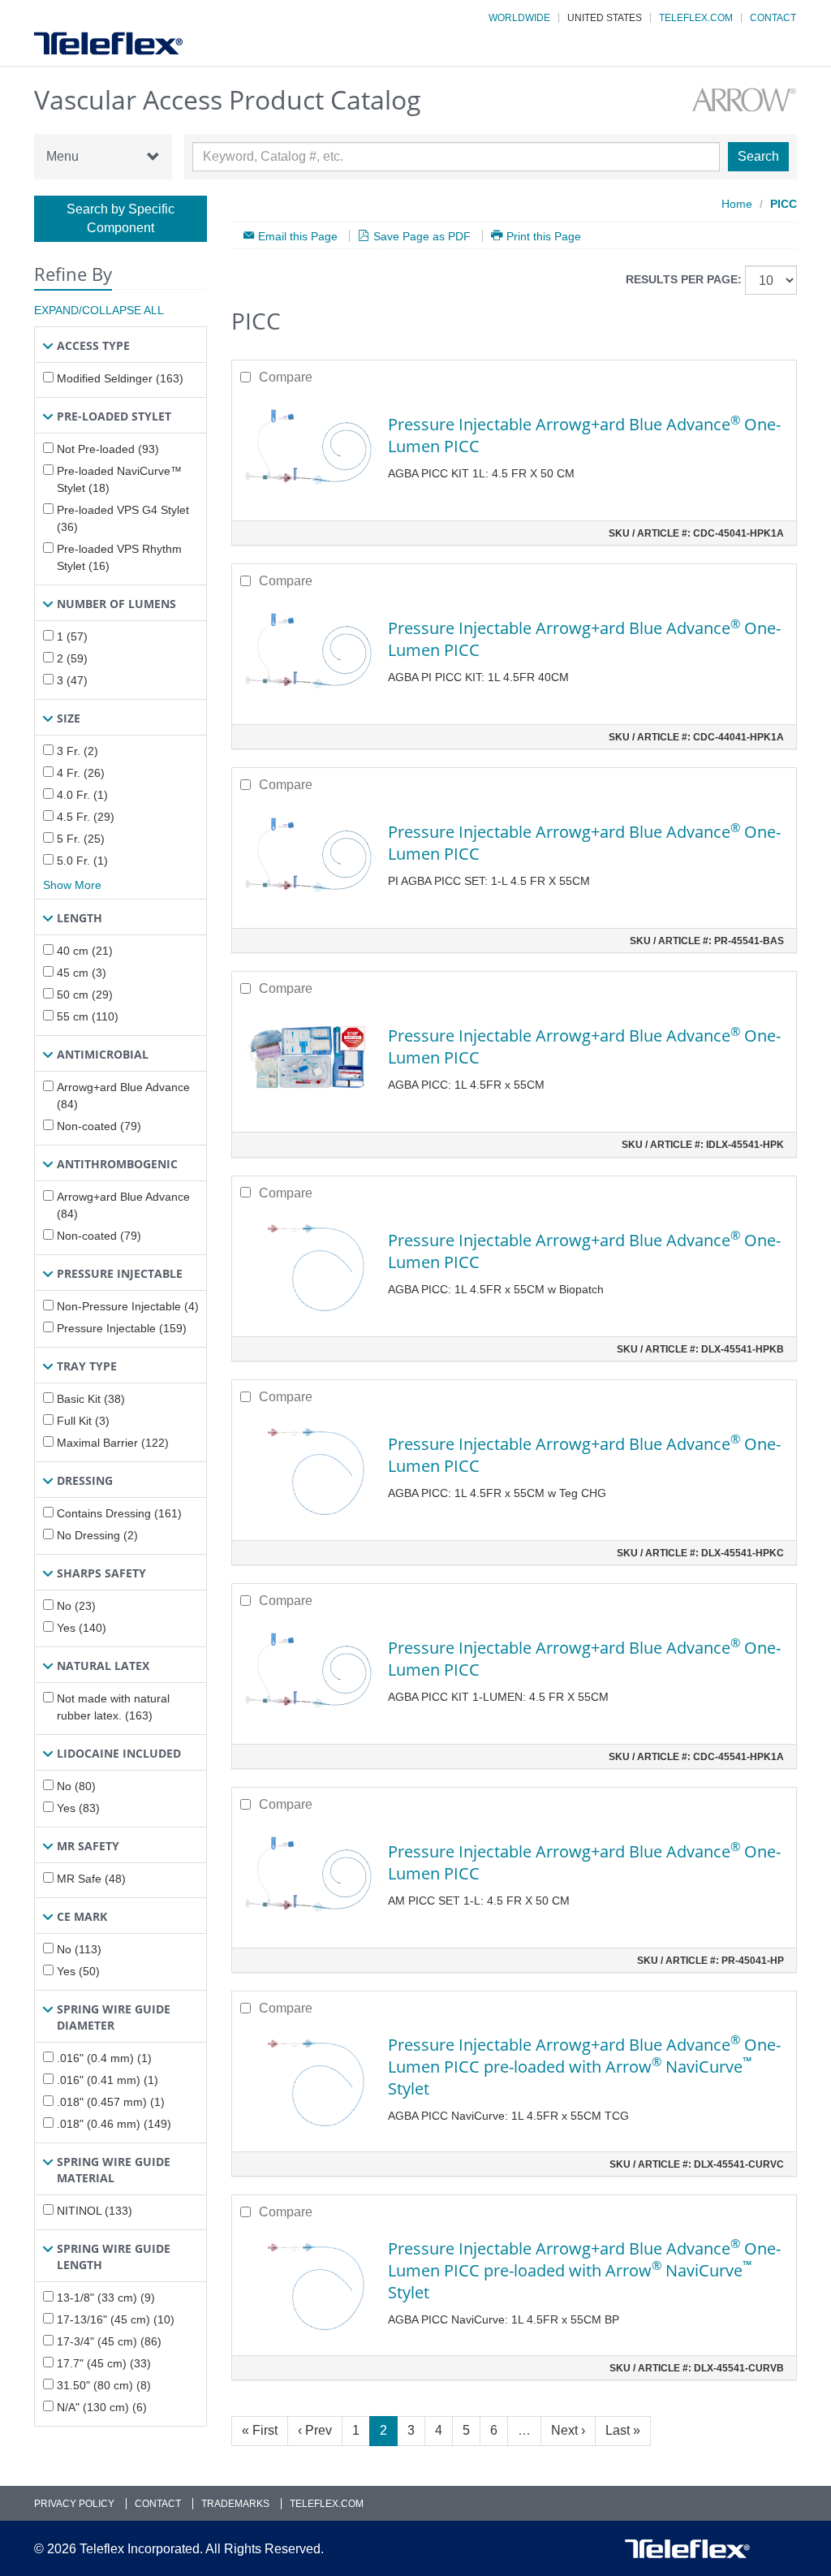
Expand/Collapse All (99, 310)
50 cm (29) (85, 995)
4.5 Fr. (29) (86, 817)
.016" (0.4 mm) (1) (104, 2058)
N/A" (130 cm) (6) (102, 2407)
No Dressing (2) (97, 1535)
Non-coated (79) (99, 1126)
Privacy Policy (74, 2504)
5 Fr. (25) (81, 839)
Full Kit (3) (83, 1421)
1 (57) (72, 636)
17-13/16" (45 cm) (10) (116, 2319)
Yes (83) (78, 1808)
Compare (286, 377)
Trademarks (235, 2504)
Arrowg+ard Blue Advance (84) (123, 1096)
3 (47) (72, 680)
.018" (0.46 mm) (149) (114, 2124)
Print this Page (544, 236)
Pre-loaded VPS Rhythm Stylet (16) (119, 557)
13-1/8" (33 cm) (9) (106, 2298)
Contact (773, 18)
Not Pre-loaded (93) (108, 449)
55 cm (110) (88, 1016)
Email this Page (298, 236)
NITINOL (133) (95, 2211)
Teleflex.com (696, 18)
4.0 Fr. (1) (82, 795)
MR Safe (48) (91, 1879)
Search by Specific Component (121, 218)
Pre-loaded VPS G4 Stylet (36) (123, 518)
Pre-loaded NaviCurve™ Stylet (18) (119, 479)
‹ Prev (315, 2430)
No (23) (76, 1606)
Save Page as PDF (422, 236)
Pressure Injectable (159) (122, 1328)
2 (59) (72, 658)
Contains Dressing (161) (119, 1513)
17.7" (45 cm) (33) (104, 2363)
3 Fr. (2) (78, 751)
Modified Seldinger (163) (120, 378)
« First (260, 2430)
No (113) (79, 1949)
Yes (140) (82, 1628)
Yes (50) (78, 1971)
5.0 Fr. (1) (82, 861)
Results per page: (684, 279)
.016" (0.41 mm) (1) (108, 2080)
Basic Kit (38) (91, 1399)
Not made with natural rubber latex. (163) (113, 1707)
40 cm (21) (85, 951)
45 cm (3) (82, 973)
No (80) (76, 1786)
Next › (568, 2430)
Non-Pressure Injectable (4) (128, 1306)
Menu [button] (62, 156)
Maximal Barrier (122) (113, 1443)
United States (605, 18)
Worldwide (519, 18)
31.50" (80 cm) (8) (104, 2385)
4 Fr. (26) (81, 773)
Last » (623, 2430)
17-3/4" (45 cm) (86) (109, 2341)
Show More (72, 885)
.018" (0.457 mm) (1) (111, 2102)
